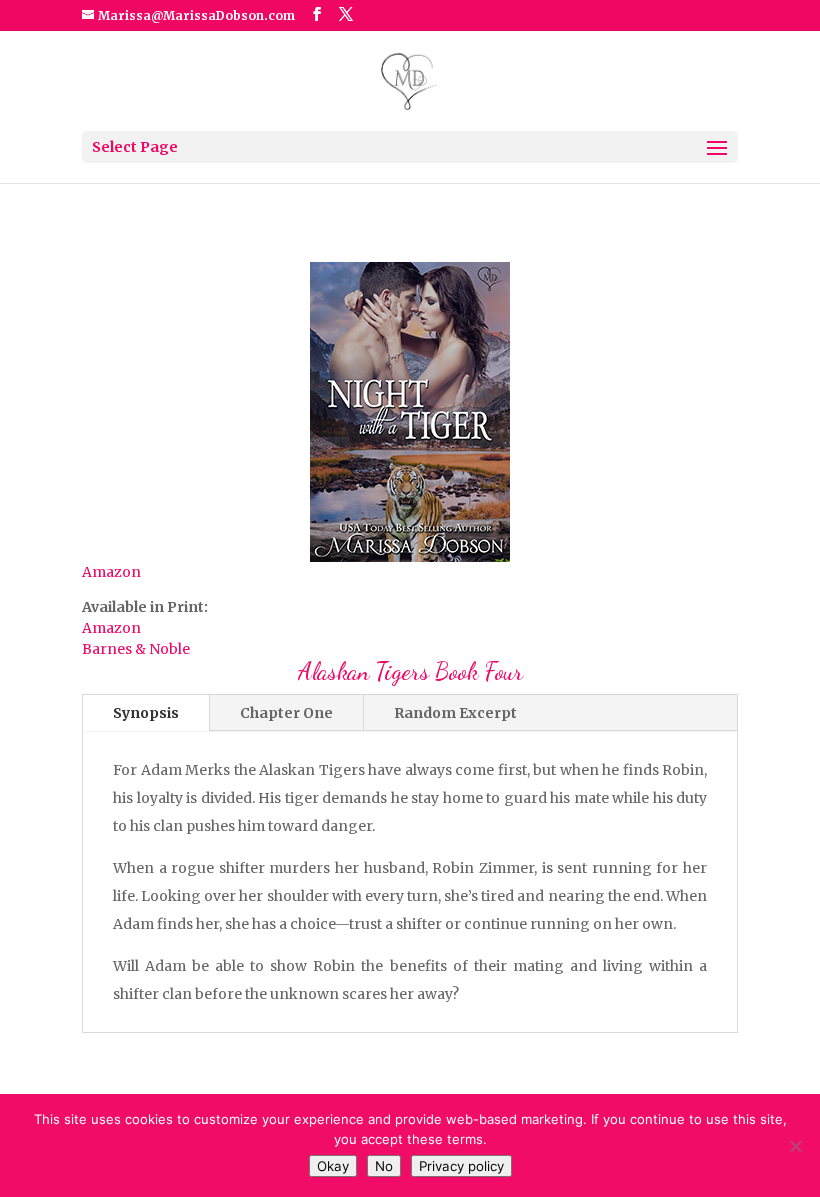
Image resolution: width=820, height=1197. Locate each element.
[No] (795, 1146)
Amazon (111, 572)
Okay (333, 1166)
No (384, 1166)
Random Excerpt (455, 713)
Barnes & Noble (136, 649)
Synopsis (146, 713)
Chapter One (286, 713)
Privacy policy (461, 1166)
